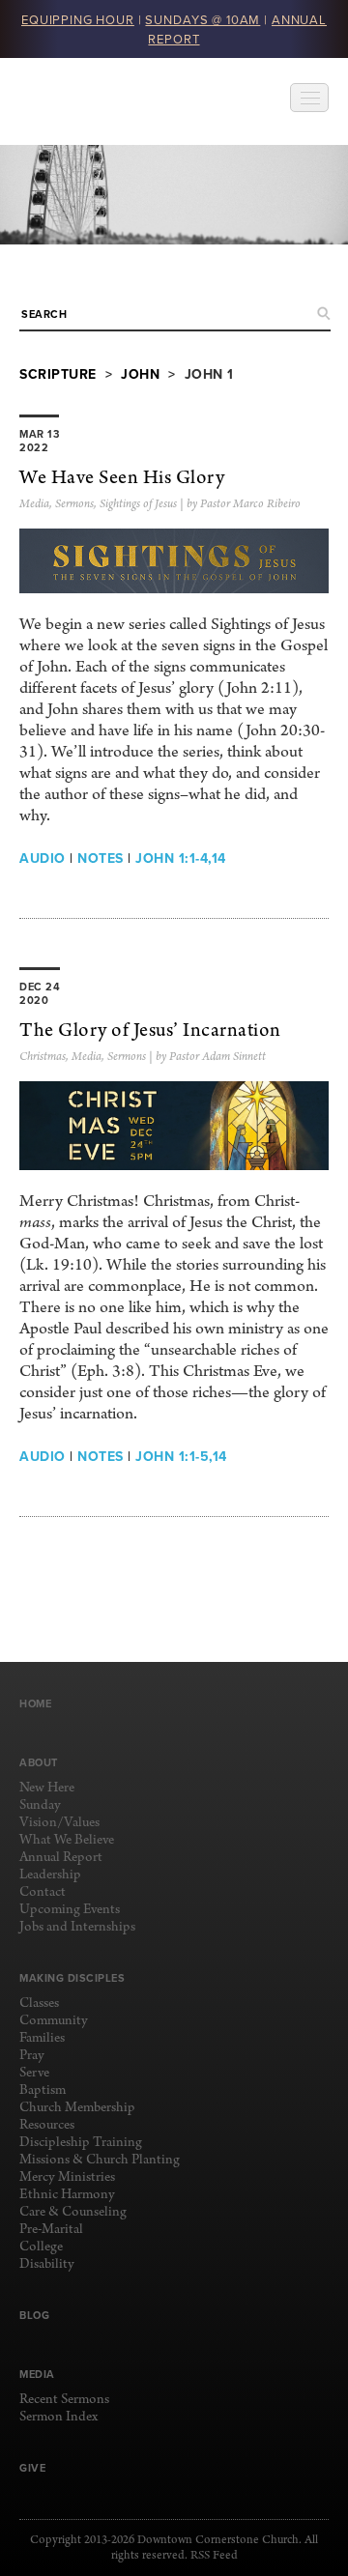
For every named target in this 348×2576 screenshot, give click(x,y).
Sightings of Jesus (138, 504)
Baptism (43, 2090)
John (140, 374)
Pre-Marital (51, 2230)
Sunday (40, 1805)
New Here (47, 1788)
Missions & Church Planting (100, 2160)
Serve (34, 2073)
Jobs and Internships (77, 1927)
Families (42, 2038)
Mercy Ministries (67, 2177)
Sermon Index (58, 2417)
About (39, 1762)
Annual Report (61, 1858)
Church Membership (77, 2108)
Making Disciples (72, 1978)
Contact (43, 1892)
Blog (34, 2315)
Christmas (43, 1057)
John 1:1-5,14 (181, 1456)
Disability (47, 2264)
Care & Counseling (73, 2212)
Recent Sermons (64, 2400)
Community (54, 2021)
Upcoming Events (70, 1910)
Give (32, 2468)
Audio (43, 858)
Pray (32, 2056)
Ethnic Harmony (67, 2195)
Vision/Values (59, 1823)
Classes (39, 2004)
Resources (47, 2125)
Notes (101, 858)
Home (35, 1703)
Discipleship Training (81, 2143)
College (41, 2247)
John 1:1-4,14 (181, 858)
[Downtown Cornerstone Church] (116, 101)
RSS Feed (214, 2556)
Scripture (58, 374)
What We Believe (67, 1840)
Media (34, 504)
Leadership (50, 1875)
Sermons (74, 504)
